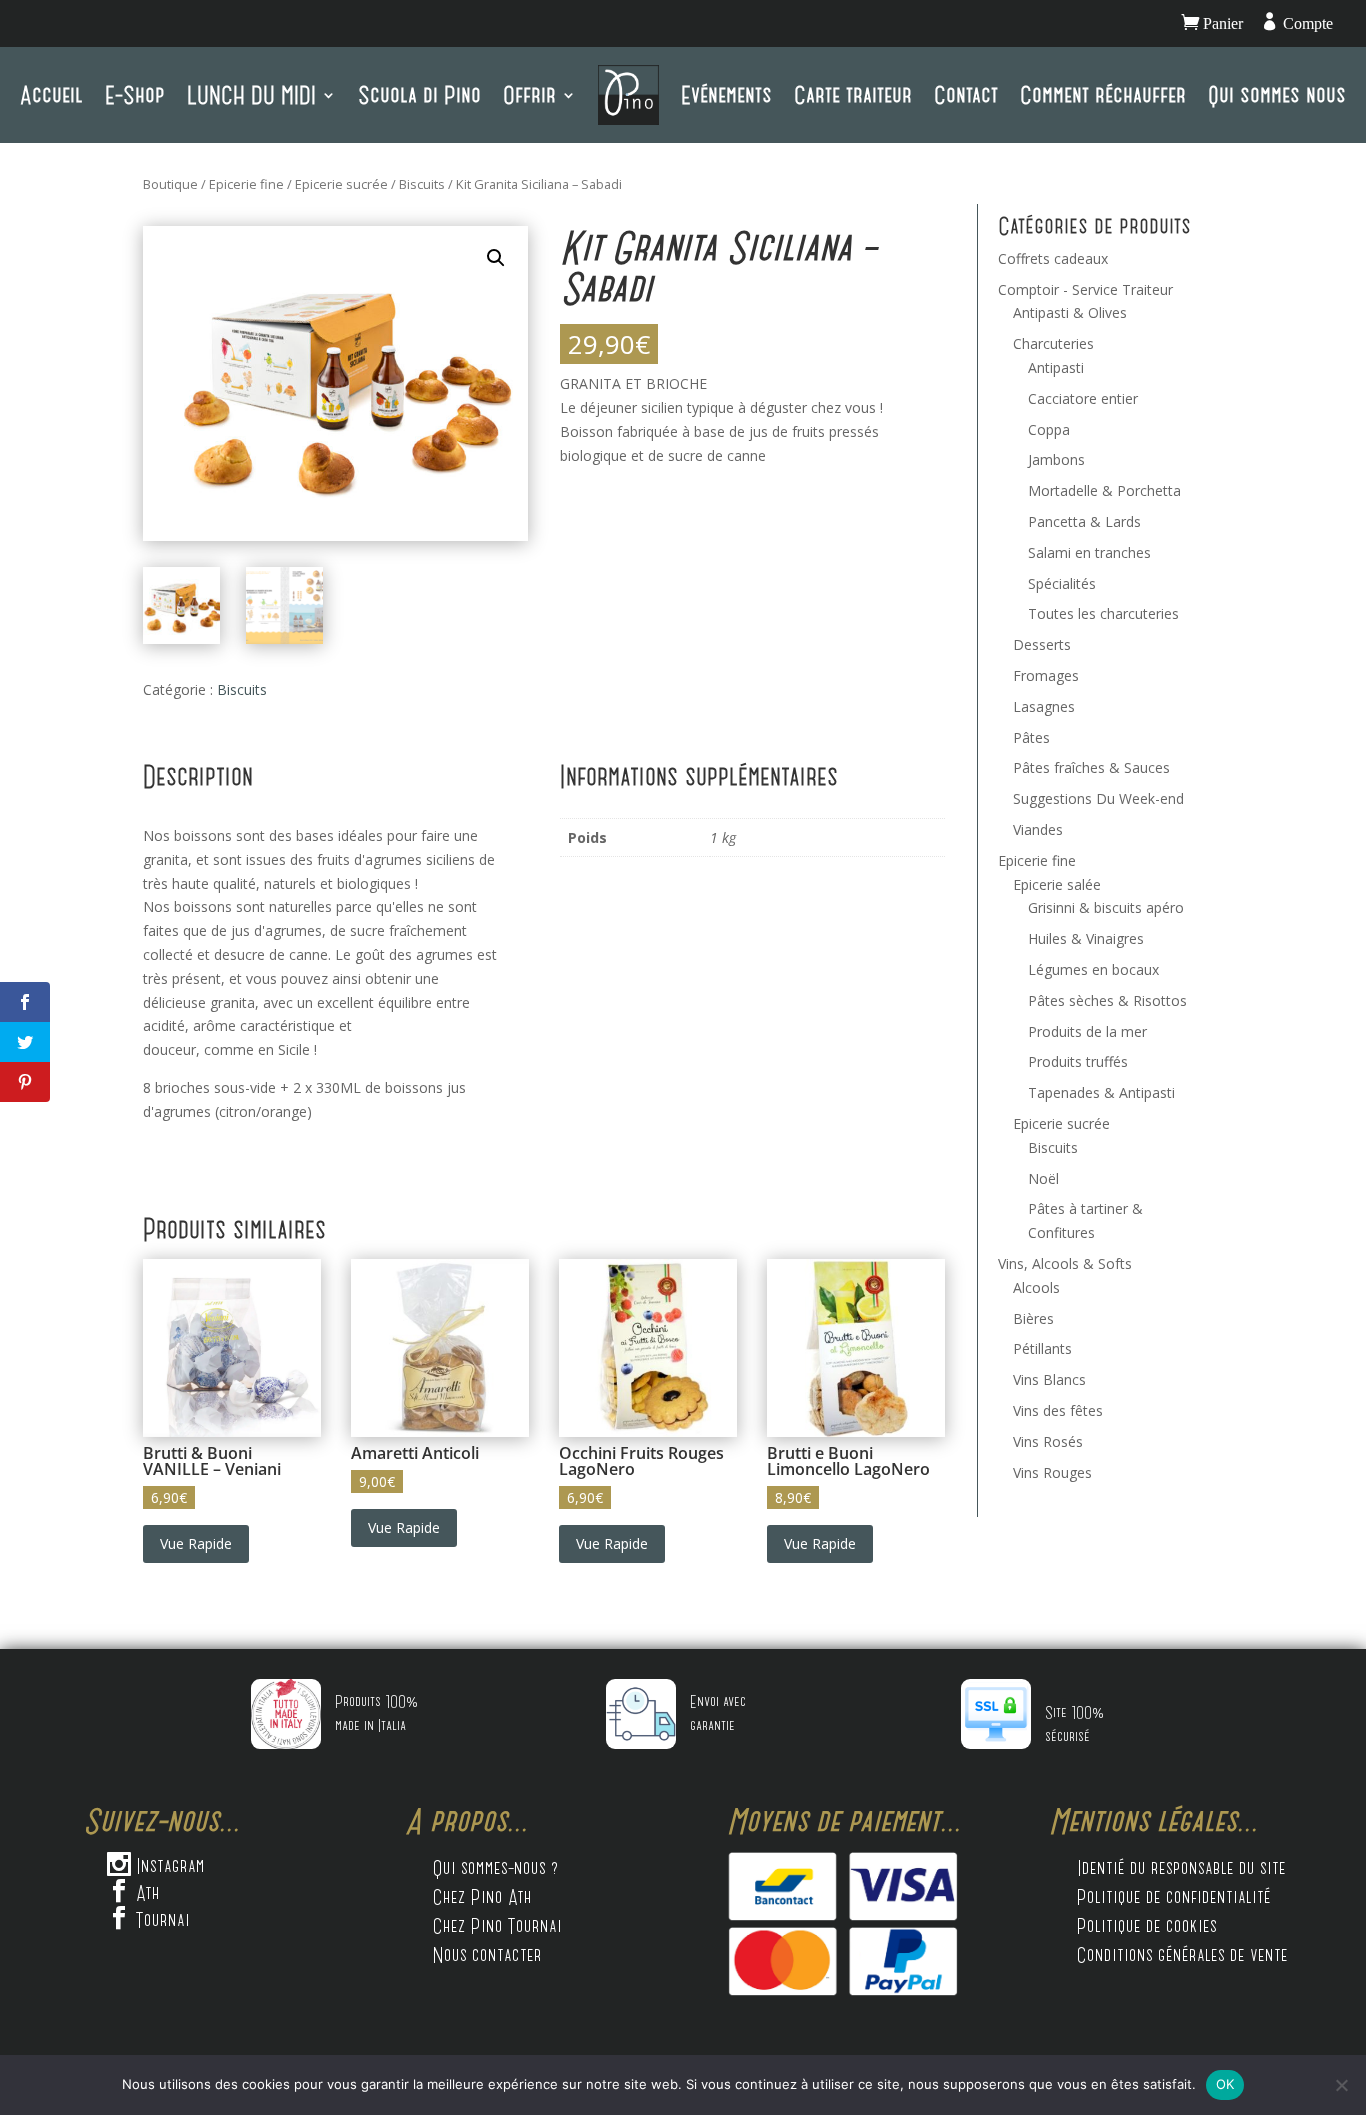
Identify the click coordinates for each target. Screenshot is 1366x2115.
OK (1225, 2084)
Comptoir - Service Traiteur (1085, 289)
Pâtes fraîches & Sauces (1091, 767)
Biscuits (422, 184)
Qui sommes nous (1277, 94)
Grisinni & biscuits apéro (1106, 907)
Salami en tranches (1089, 552)
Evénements (726, 94)
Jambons (1056, 459)
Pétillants (1042, 1348)
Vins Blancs (1049, 1379)
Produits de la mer (1087, 1031)
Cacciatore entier (1083, 398)
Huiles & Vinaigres (1086, 938)
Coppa (1049, 429)
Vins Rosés (1048, 1441)
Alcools (1036, 1287)
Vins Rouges (1052, 1472)
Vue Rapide (196, 1543)
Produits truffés (1078, 1061)
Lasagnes (1044, 706)
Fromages (1046, 675)
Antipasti (1056, 367)
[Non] (1341, 2085)
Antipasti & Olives (1070, 312)
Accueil (51, 94)
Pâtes (1031, 737)
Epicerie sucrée (341, 184)
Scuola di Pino (419, 94)
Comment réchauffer (1103, 94)
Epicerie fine (246, 184)
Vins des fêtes (1058, 1410)
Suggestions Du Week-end (1098, 798)
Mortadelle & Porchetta (1104, 490)
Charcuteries (1053, 343)
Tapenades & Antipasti (1101, 1092)
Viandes (1038, 829)
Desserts (1042, 644)
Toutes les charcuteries (1103, 613)
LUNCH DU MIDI (251, 94)
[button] (496, 258)
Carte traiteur (853, 94)
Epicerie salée (1057, 884)
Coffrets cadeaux (1053, 258)
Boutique (170, 184)
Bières (1033, 1318)
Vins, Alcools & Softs (1065, 1263)
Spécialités (1062, 583)
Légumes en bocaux (1093, 969)
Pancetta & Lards (1084, 521)
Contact (966, 94)
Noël (1043, 1178)
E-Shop (135, 94)
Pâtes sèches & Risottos (1107, 1000)
